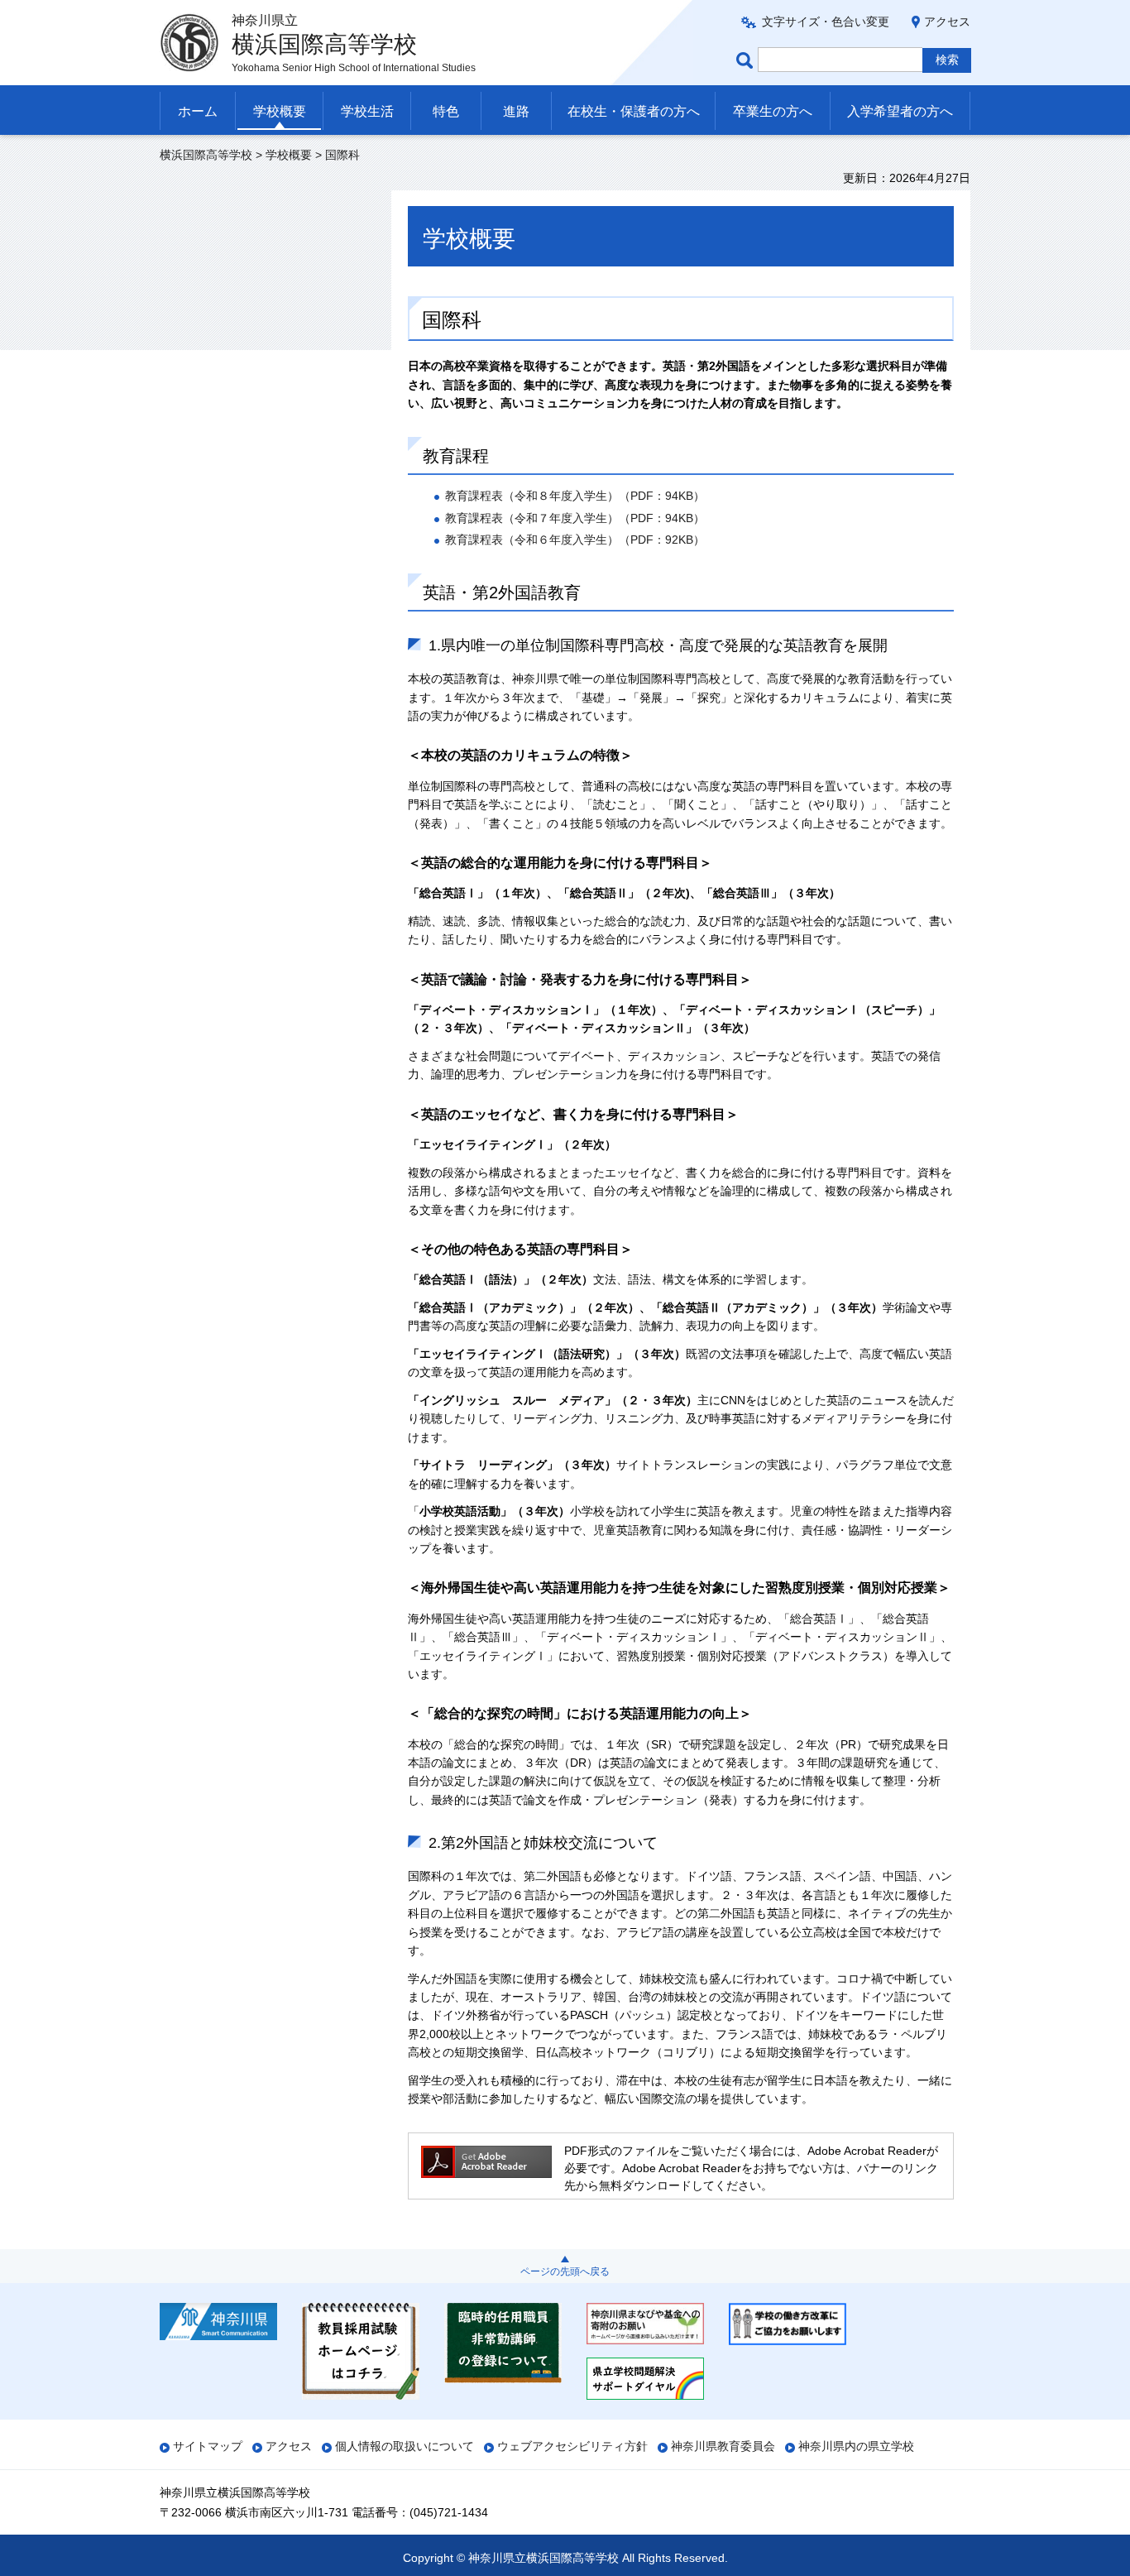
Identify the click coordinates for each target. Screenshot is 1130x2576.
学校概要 (280, 111)
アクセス (947, 22)
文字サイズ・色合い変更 (826, 22)
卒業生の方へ (773, 111)
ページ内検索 (747, 60)
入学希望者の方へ (900, 111)
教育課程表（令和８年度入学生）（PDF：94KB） (575, 496)
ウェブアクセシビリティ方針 (572, 2446)
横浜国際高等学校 (206, 155)
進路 (516, 111)
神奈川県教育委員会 (723, 2446)
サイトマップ (208, 2446)
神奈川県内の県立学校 (856, 2446)
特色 (446, 111)
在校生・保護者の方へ (634, 111)
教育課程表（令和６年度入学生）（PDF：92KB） (575, 540)
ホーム (198, 111)
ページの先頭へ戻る (565, 2271)
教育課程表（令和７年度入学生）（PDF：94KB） (575, 518)
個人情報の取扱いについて (405, 2446)
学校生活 (367, 111)
